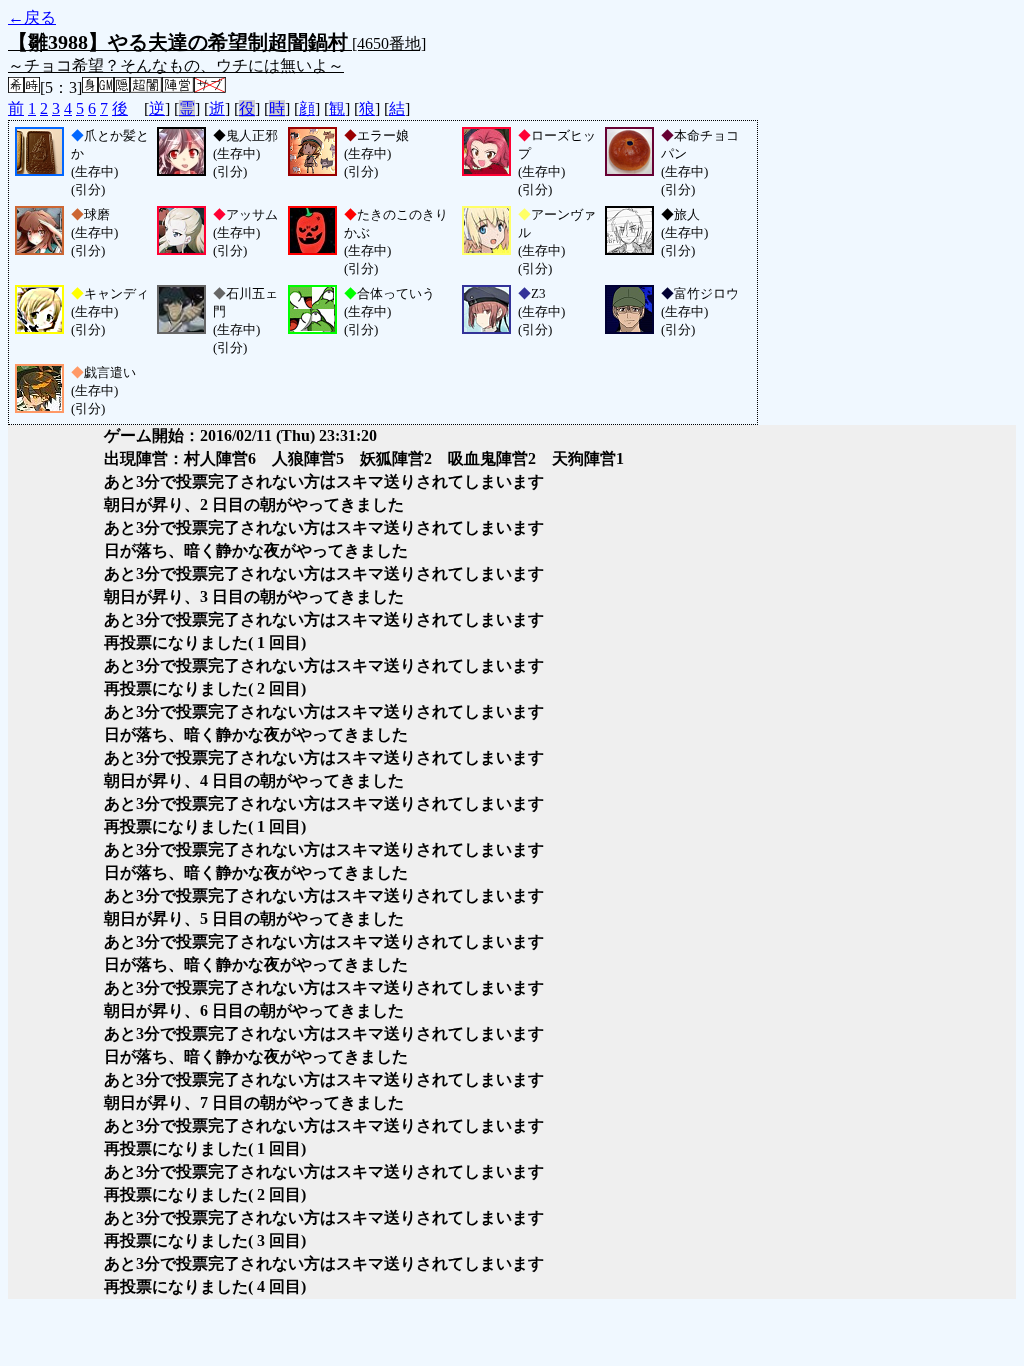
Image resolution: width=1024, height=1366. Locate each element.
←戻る (32, 17)
